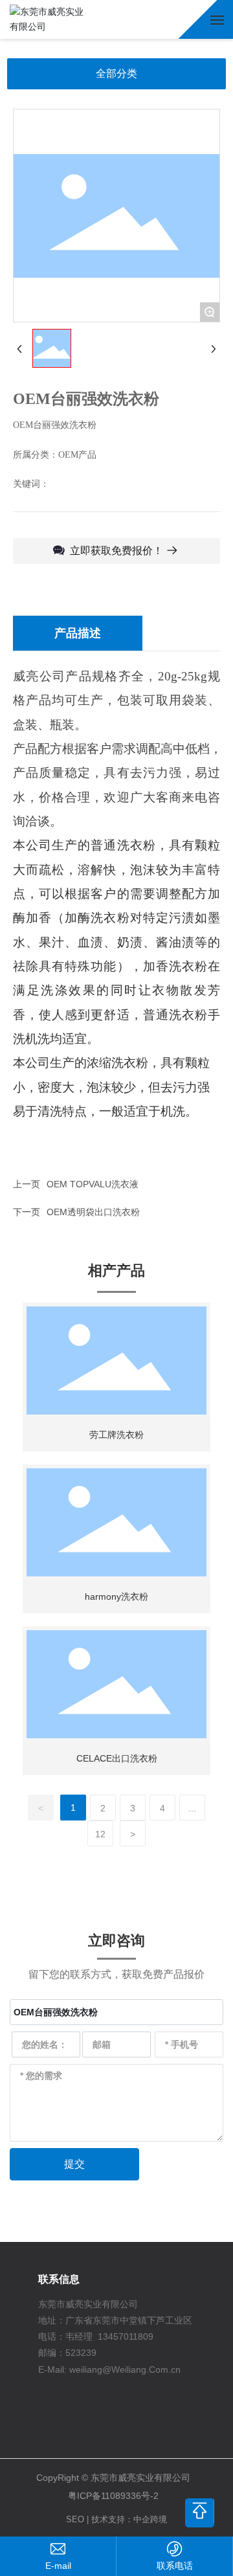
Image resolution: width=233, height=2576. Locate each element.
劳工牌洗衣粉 (116, 1435)
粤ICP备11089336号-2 (113, 2496)
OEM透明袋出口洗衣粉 (93, 1212)
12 (100, 1834)
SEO (75, 2519)
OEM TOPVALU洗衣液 (93, 1184)
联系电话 (175, 2566)
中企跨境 (150, 2519)
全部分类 (116, 73)
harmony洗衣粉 (116, 1596)
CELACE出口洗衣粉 (117, 1758)
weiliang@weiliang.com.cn (58, 2566)
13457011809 (126, 2336)
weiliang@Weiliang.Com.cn (125, 2369)
